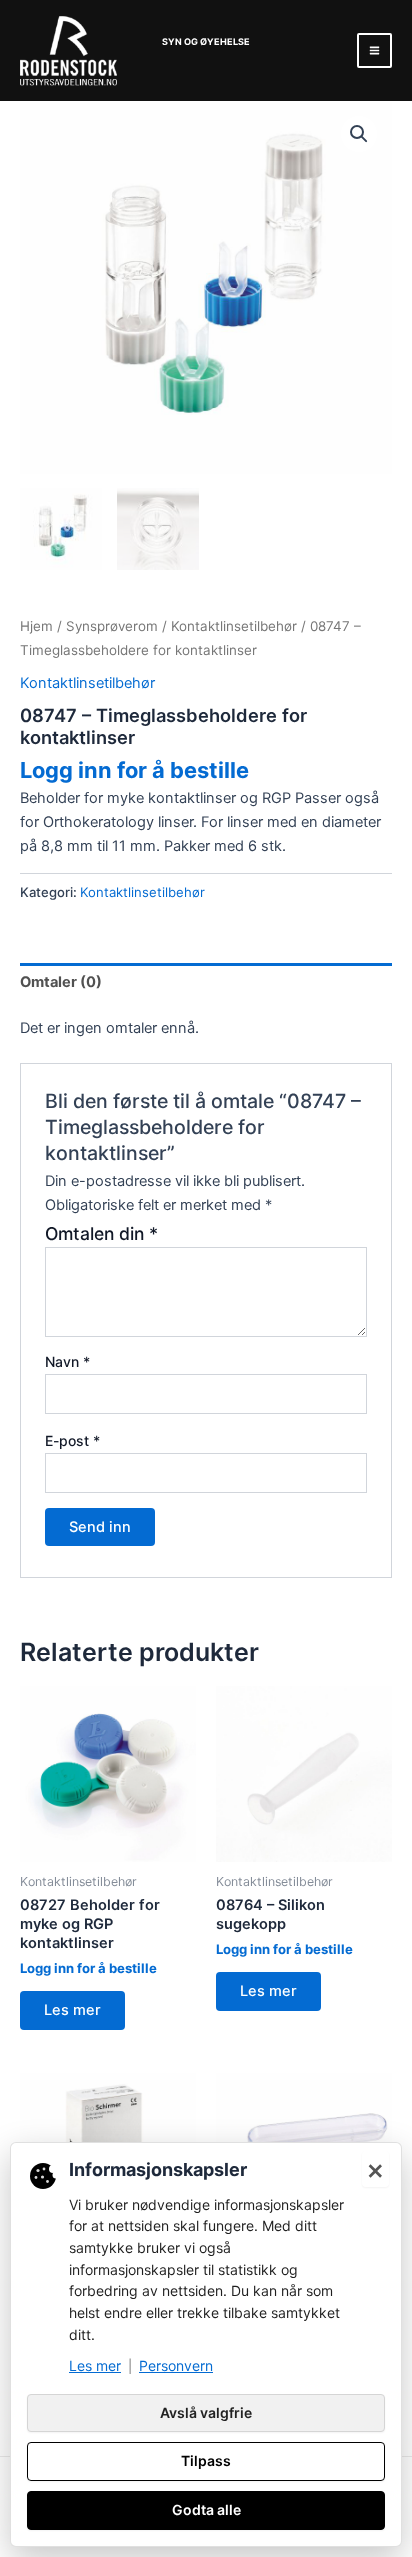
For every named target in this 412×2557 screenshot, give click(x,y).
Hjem (36, 626)
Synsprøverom (112, 626)
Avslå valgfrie (206, 2412)
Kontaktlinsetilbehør (234, 626)
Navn (67, 1361)
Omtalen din (101, 1233)
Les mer (72, 2010)
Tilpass (206, 2460)
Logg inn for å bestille (134, 770)
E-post (72, 1440)
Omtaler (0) (61, 982)
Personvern (176, 2365)
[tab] (206, 982)
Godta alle (206, 2509)
